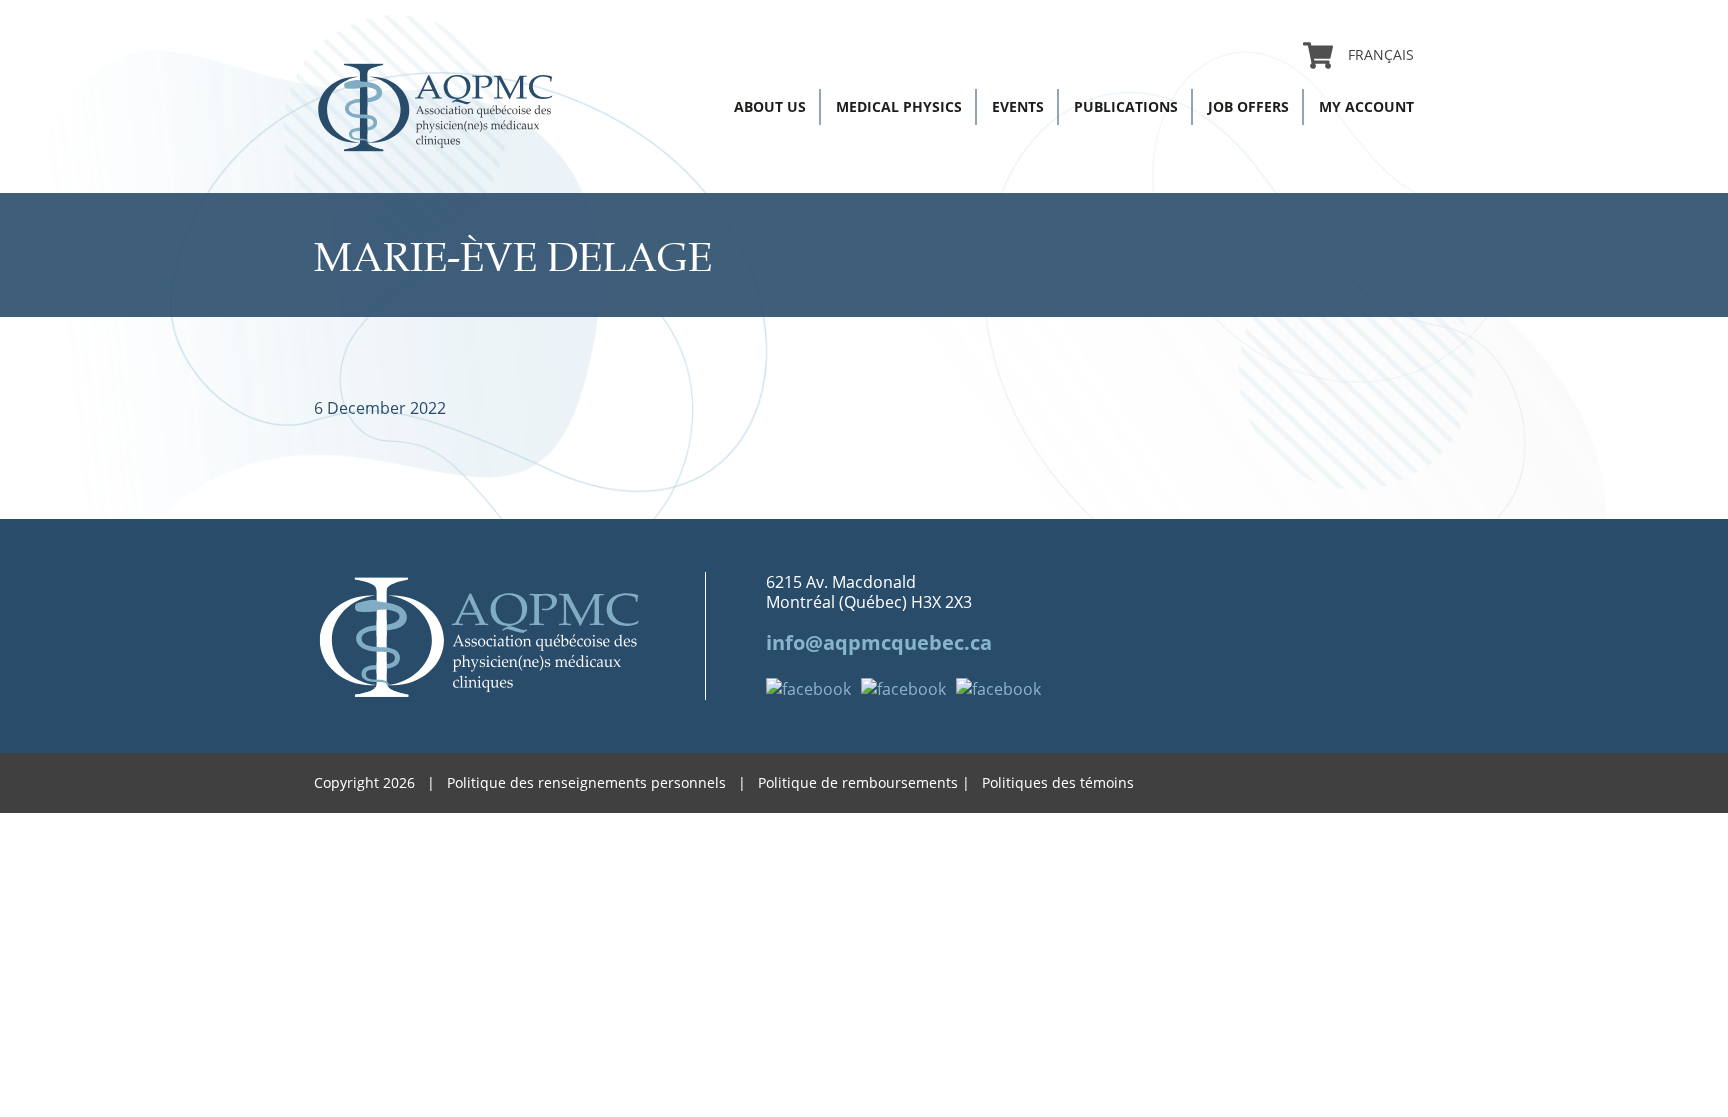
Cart (1318, 55)
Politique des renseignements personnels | (602, 782)
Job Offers (1248, 106)
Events (1018, 106)
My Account (1366, 106)
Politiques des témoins (1058, 782)
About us (770, 106)
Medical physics (899, 106)
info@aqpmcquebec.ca (879, 642)
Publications (1126, 106)
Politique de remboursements (858, 782)
